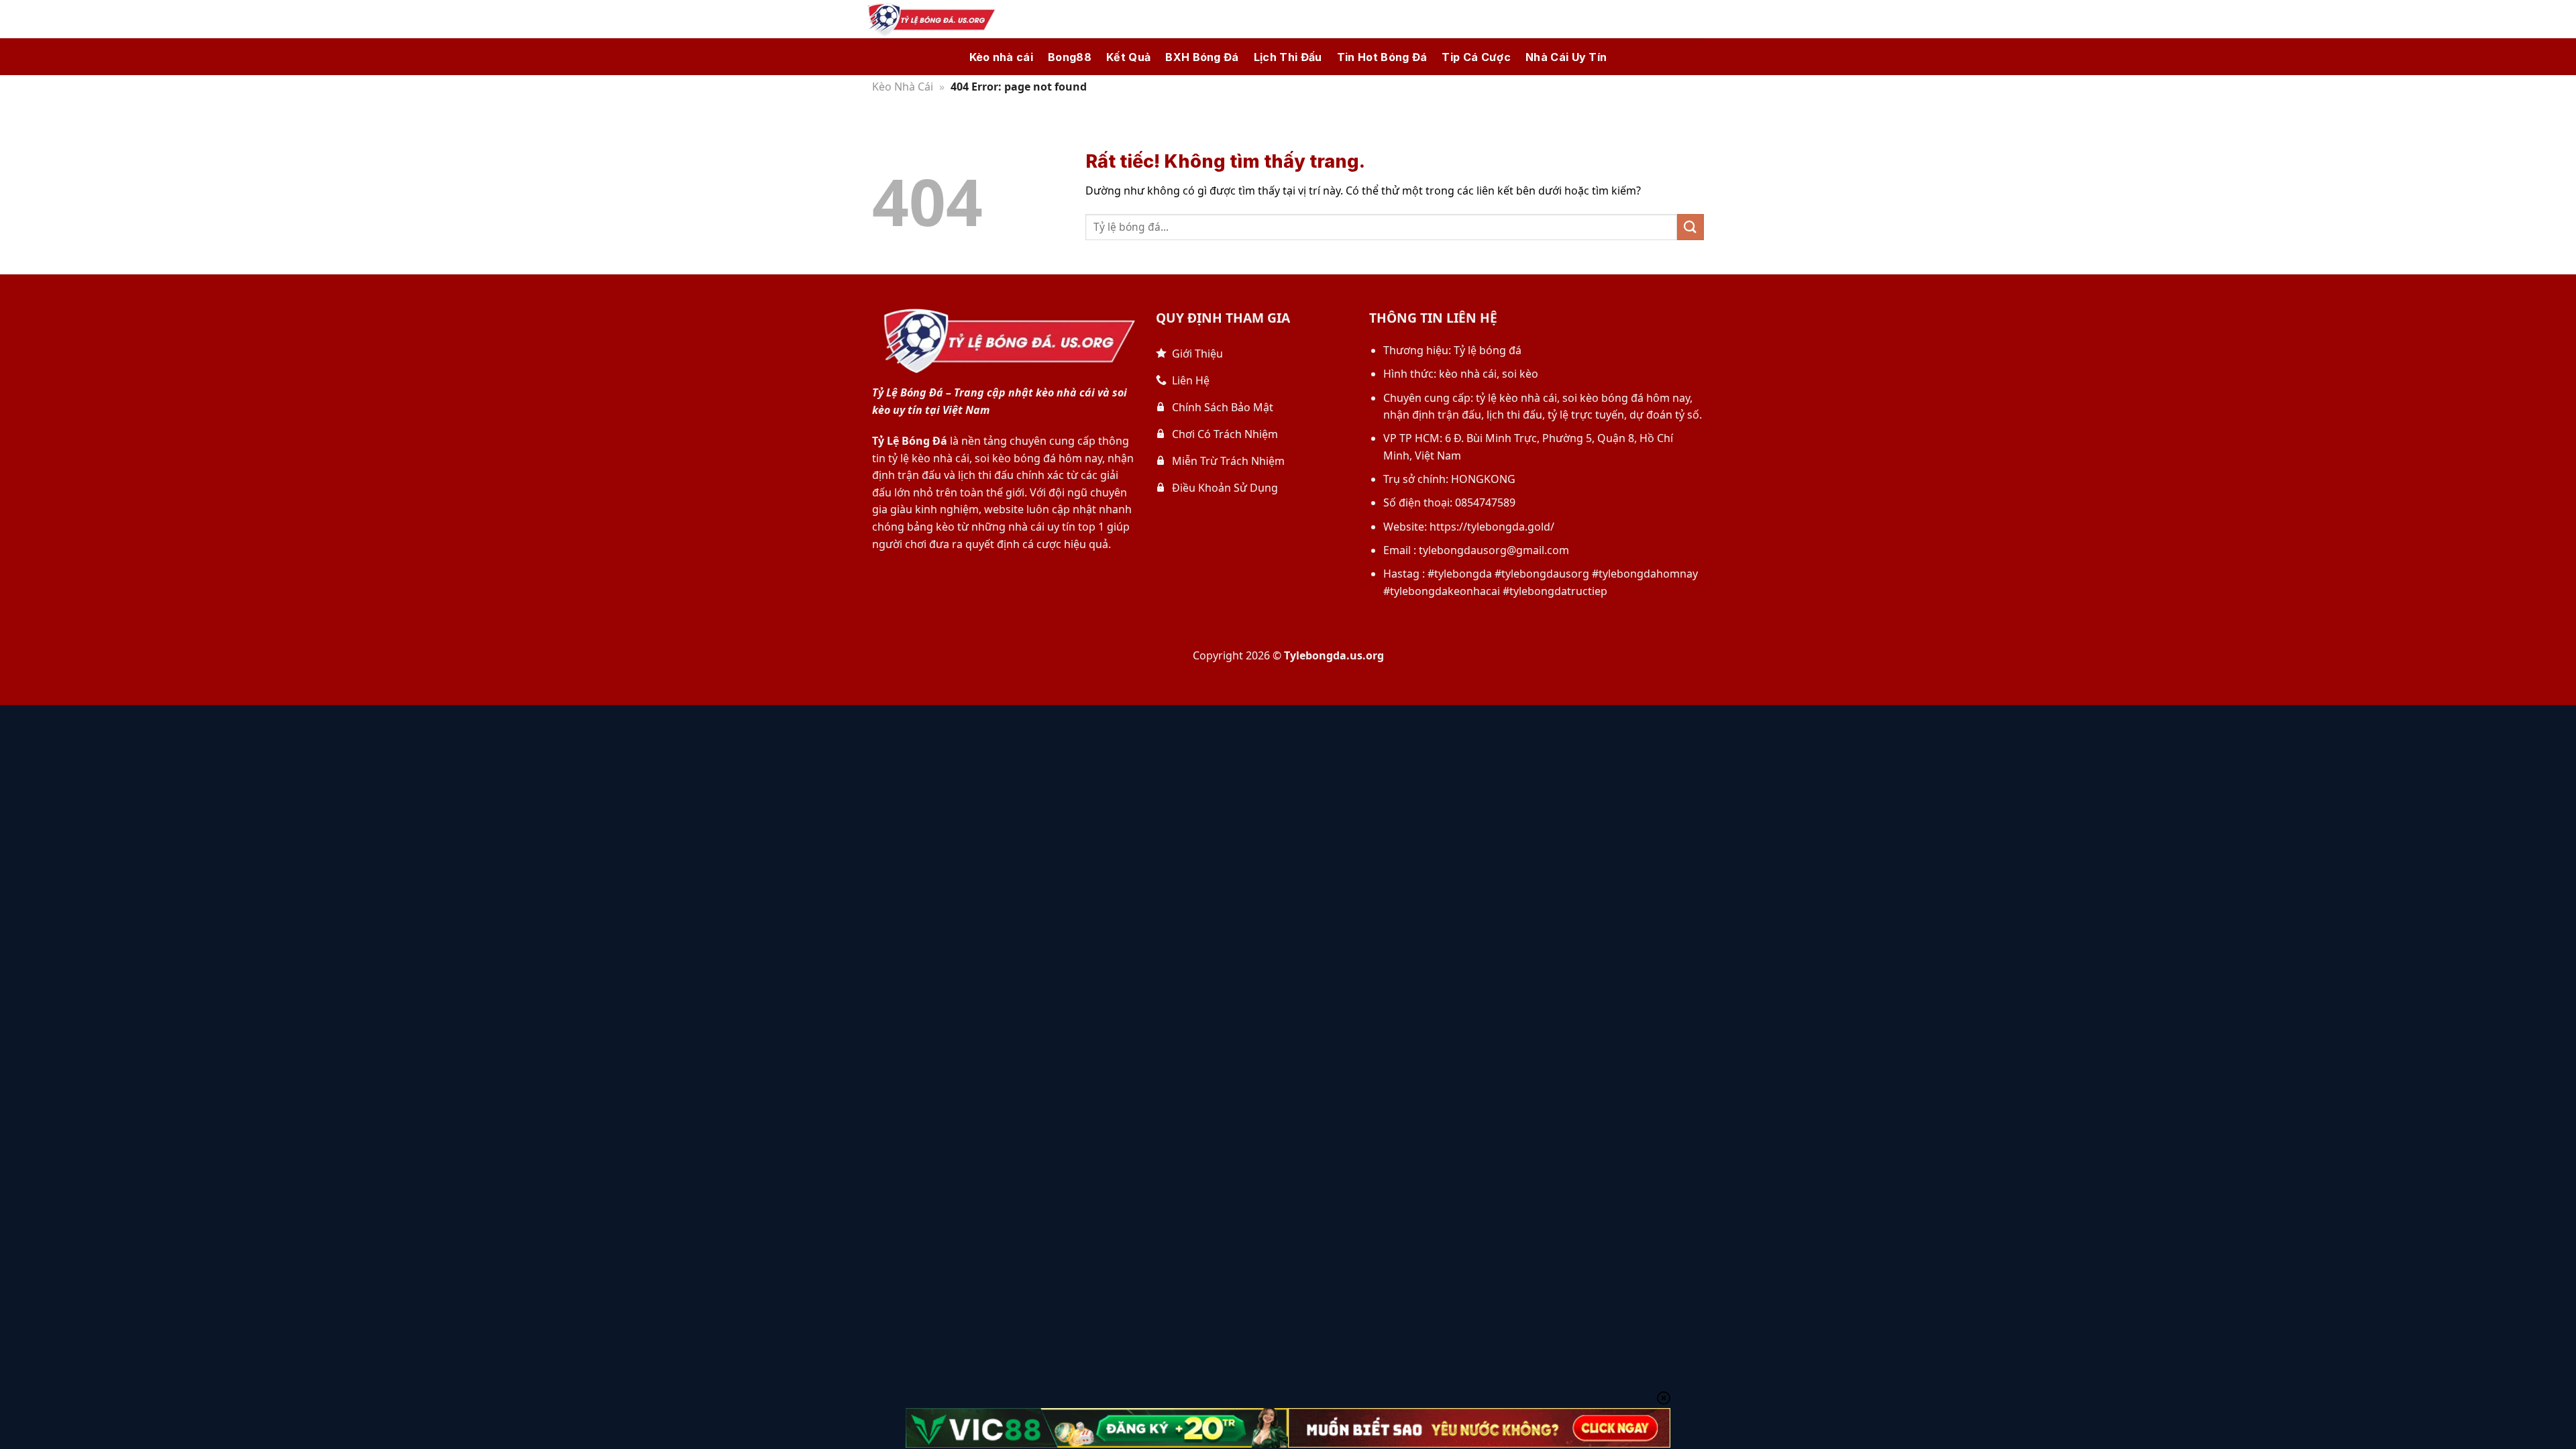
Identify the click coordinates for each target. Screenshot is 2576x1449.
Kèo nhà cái (1002, 57)
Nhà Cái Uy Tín (1566, 57)
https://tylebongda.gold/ (1492, 527)
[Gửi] (1690, 227)
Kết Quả (1128, 57)
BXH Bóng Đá (1202, 57)
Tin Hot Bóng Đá (1382, 57)
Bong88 (1070, 57)
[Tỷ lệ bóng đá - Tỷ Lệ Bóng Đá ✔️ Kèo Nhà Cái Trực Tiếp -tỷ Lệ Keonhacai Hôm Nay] (929, 19)
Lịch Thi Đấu (1288, 57)
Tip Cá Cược (1476, 57)
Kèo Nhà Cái (903, 87)
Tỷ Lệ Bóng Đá (910, 441)
